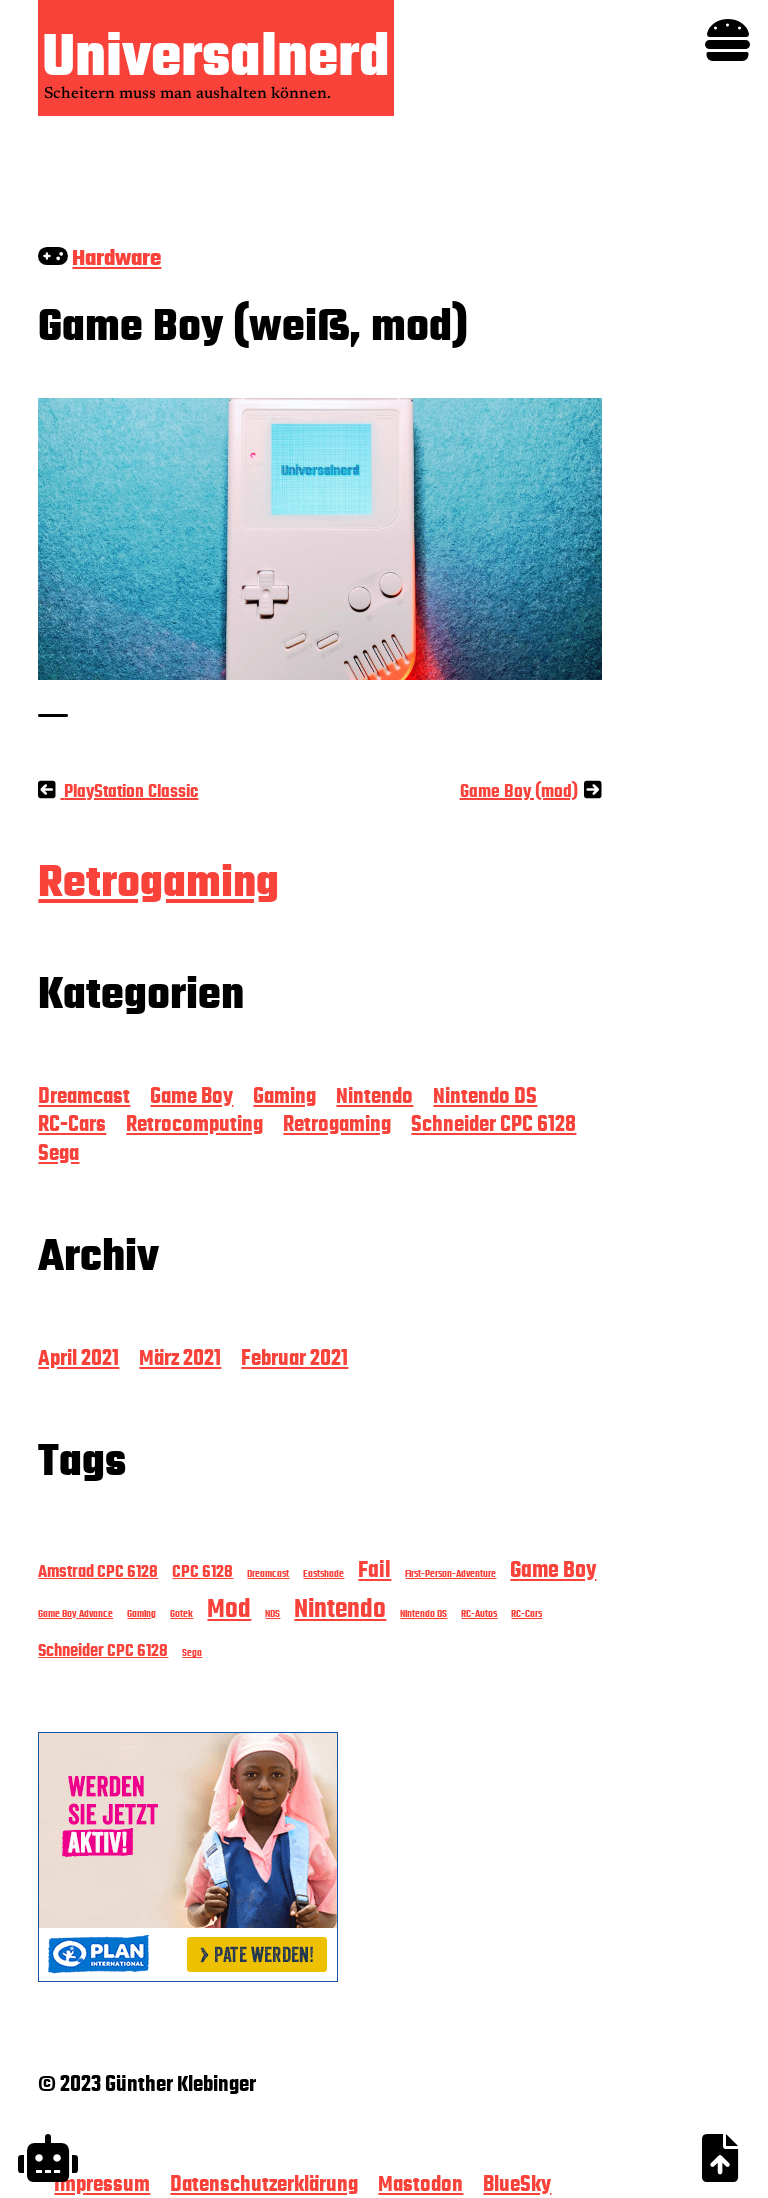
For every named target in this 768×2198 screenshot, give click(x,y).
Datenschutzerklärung (264, 2184)
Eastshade (323, 1573)
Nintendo (374, 1096)
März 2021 (180, 1358)
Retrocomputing (194, 1124)
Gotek (181, 1613)
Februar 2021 (294, 1358)
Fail (374, 1569)
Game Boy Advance (75, 1613)
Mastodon (420, 2184)
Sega (58, 1153)
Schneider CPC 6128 (493, 1124)
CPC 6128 (202, 1571)
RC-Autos (479, 1613)
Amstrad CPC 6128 (98, 1571)
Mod (229, 1609)
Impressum (102, 2184)
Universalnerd (216, 56)
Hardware (116, 258)
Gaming (284, 1096)
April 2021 (78, 1358)
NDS (272, 1613)
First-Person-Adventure (450, 1573)
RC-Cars (72, 1124)
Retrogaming (158, 882)
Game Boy (191, 1096)
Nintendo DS (485, 1096)
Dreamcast (84, 1096)
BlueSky (517, 2184)
